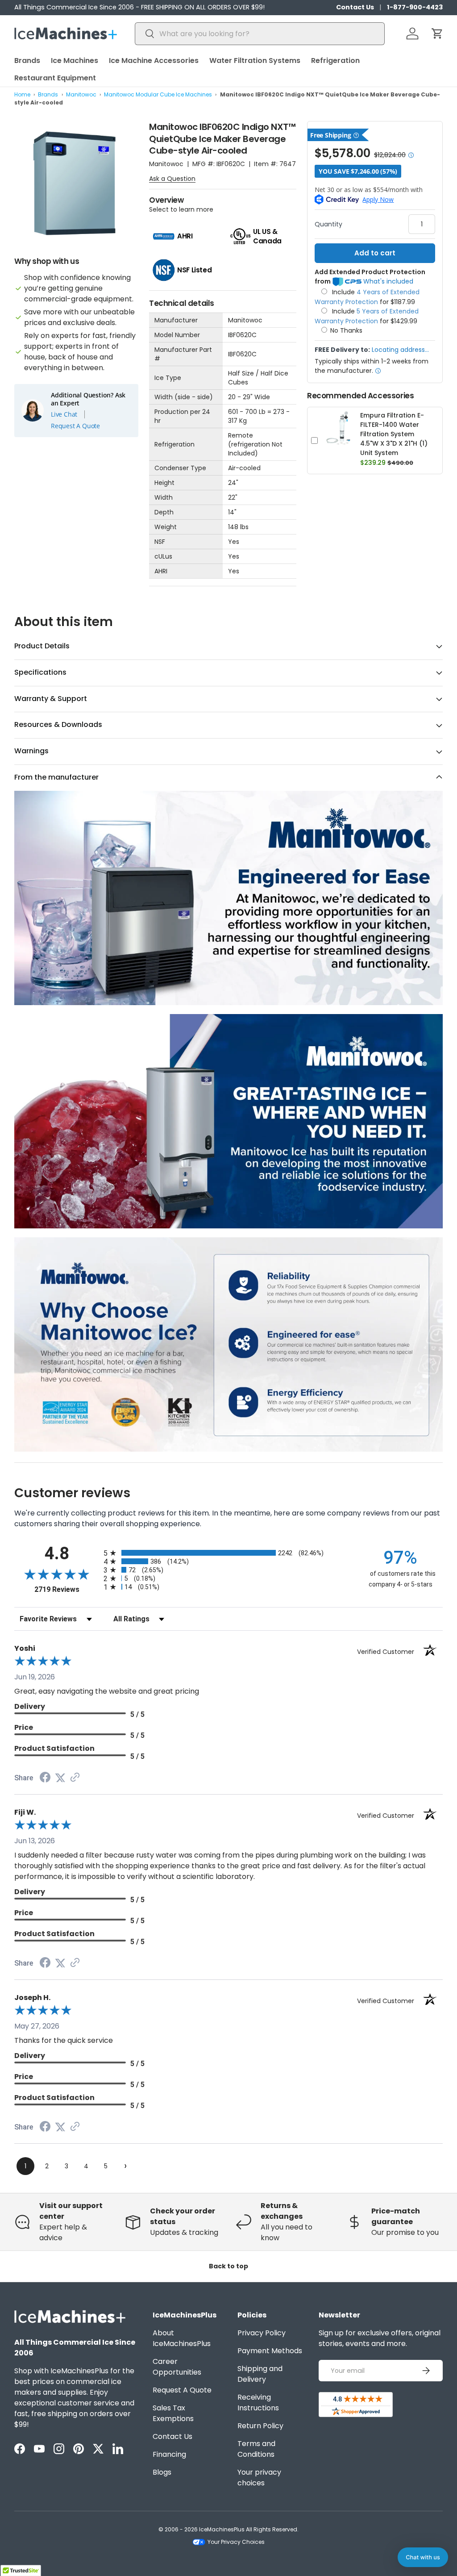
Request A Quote (75, 426)
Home (22, 94)
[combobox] (260, 34)
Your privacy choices (259, 2478)
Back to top (228, 2266)
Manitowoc (81, 94)
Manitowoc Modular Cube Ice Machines (158, 94)
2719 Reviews (67, 1589)
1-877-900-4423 (415, 7)
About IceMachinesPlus (182, 2338)
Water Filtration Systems (255, 61)
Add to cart (375, 253)
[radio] (228, 1553)
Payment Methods (270, 2351)
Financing (169, 2454)
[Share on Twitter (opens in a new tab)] (60, 1778)
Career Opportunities (177, 2367)
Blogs (162, 2472)
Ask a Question (172, 179)
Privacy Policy (262, 2333)
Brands (48, 94)
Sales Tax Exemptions (173, 2413)
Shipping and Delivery (260, 2374)
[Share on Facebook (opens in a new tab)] (45, 1778)
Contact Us (355, 7)
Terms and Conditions (256, 2449)
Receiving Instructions (258, 2403)
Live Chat (64, 414)
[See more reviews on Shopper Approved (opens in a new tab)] (75, 1778)
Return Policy (260, 2426)
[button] (437, 33)
